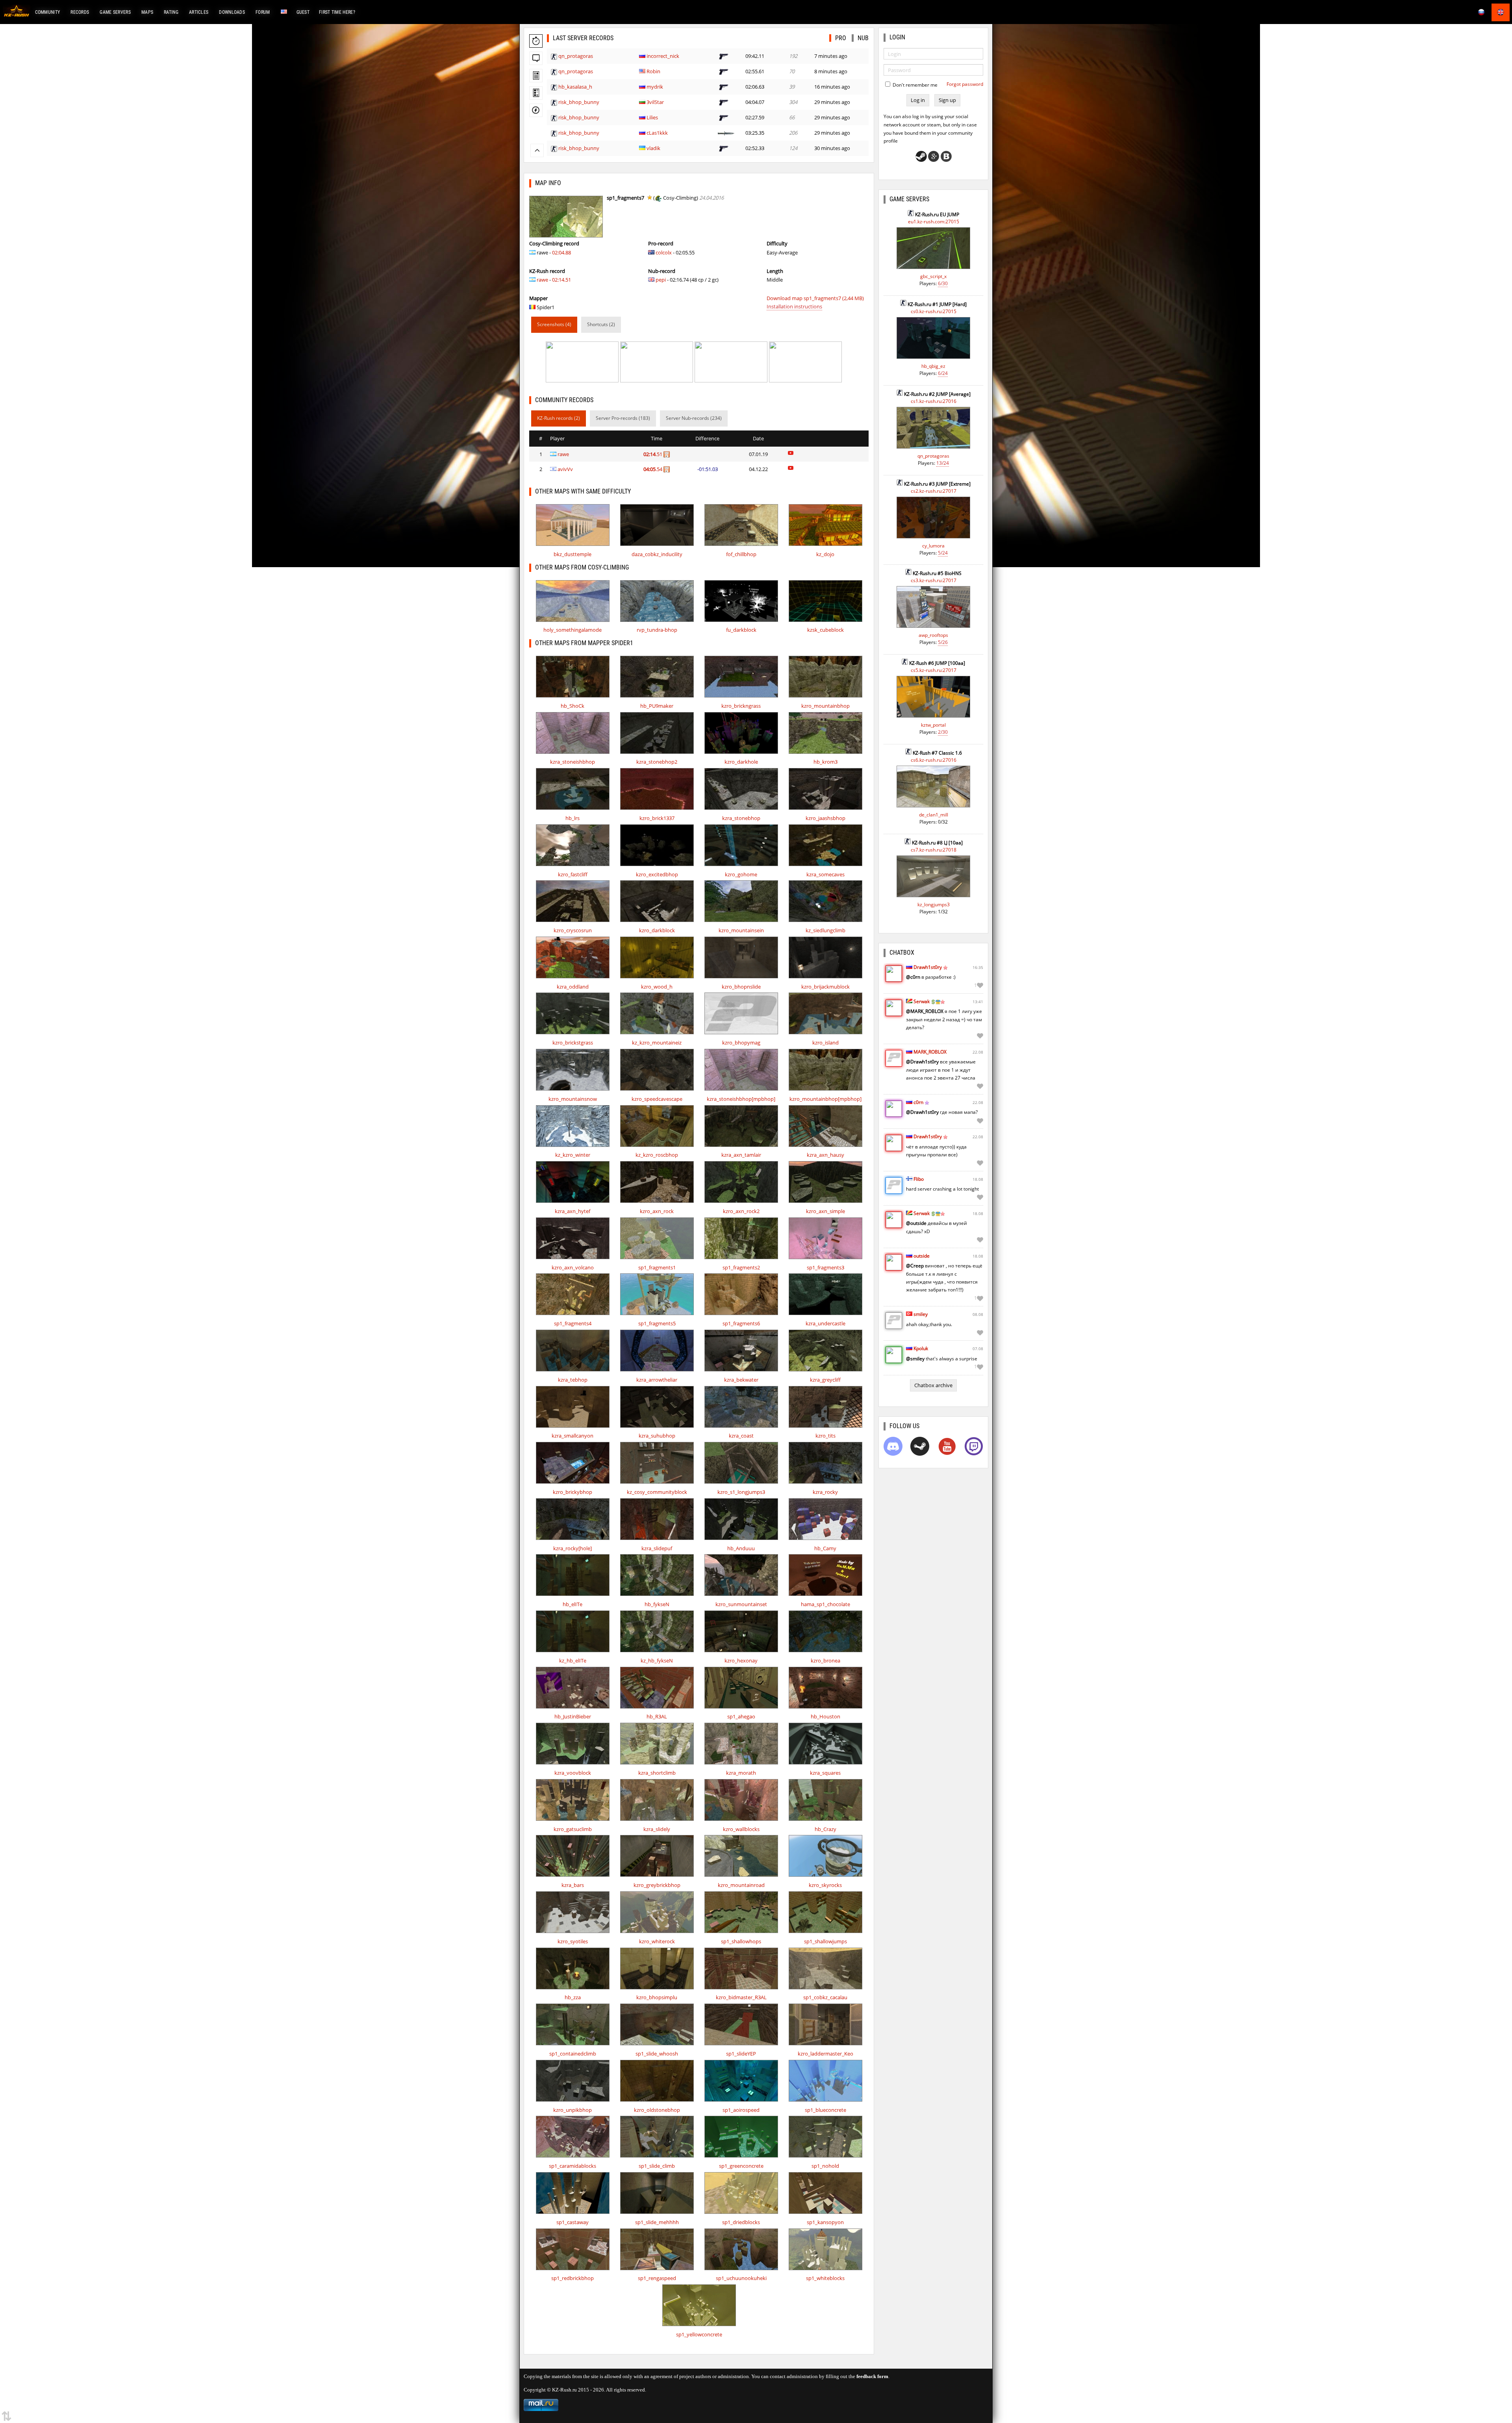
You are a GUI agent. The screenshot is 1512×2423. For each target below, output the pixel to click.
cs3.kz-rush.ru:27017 (934, 580)
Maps (147, 12)
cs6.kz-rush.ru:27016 (934, 760)
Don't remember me (914, 85)
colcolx (664, 252)
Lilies (652, 117)
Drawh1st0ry (928, 967)
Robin (653, 71)
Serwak (922, 1001)
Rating (171, 12)
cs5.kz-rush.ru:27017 (934, 670)
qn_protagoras (576, 56)
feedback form (872, 2376)
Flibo (919, 1179)
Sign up (947, 100)
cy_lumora (933, 546)
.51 (653, 454)
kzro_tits (825, 1436)
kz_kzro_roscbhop (657, 1155)
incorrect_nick (663, 56)
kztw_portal (933, 725)
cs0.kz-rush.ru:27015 (934, 311)
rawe (542, 280)
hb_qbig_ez (933, 366)
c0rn (918, 1102)
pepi (661, 280)
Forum (263, 12)
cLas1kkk (657, 133)
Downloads (232, 12)
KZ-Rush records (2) (559, 418)
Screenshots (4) (554, 324)
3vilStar (655, 102)
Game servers (115, 12)
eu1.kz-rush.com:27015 (934, 222)
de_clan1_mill (934, 815)
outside (922, 1256)
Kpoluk (921, 1348)
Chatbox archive (933, 1385)
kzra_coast (741, 1436)
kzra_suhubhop (657, 1436)
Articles (199, 12)
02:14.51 (561, 280)
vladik (653, 148)
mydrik (655, 87)
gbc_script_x (933, 276)
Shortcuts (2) (601, 324)
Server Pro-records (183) (623, 418)
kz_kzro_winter (573, 1155)
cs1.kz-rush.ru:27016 (934, 401)
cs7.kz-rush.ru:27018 (934, 850)
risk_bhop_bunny (579, 102)
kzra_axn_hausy (825, 1155)
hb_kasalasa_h (575, 87)
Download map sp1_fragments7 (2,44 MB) (815, 298)
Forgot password (965, 84)
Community (48, 12)
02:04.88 (561, 252)
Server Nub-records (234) (694, 418)
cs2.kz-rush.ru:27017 (934, 491)
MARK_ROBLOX (930, 1052)
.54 (653, 469)
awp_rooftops (933, 635)
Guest (303, 12)
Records (80, 12)
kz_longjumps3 (934, 904)
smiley (921, 1314)
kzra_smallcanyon (573, 1436)
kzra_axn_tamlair (741, 1155)
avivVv (565, 469)
